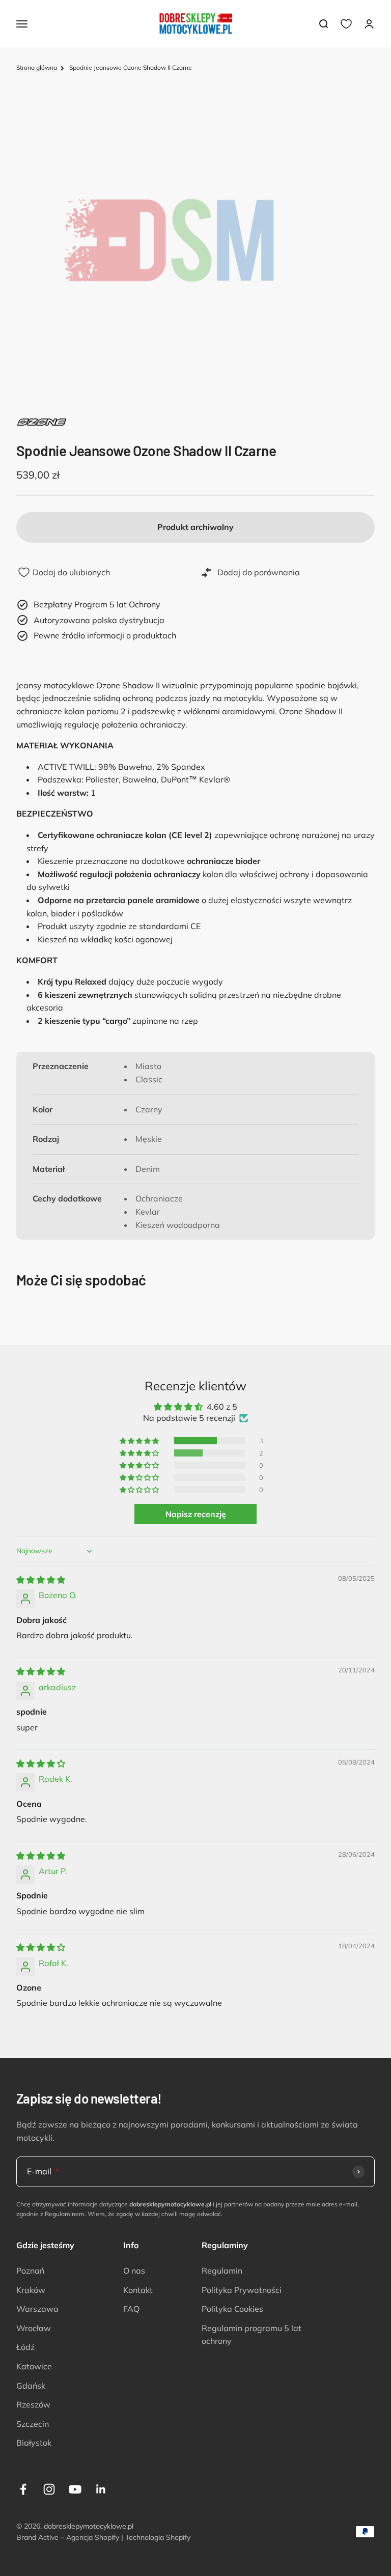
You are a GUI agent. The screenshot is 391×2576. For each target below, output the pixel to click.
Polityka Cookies (232, 2309)
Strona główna (37, 67)
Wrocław (34, 2328)
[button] (140, 1441)
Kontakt (138, 2290)
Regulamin (222, 2271)
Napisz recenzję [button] (196, 1514)
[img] (41, 1580)
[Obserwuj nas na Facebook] (23, 2489)
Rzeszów (33, 2404)
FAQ (131, 2309)
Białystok (34, 2443)
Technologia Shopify (158, 2537)
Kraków (31, 2290)
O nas (134, 2271)
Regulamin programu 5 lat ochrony (252, 2335)
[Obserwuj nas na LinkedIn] (101, 2489)
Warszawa (37, 2309)
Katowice (34, 2366)
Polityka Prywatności (242, 2290)
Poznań (30, 2271)
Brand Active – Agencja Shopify (68, 2537)
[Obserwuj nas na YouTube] (75, 2489)
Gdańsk (31, 2386)
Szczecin (33, 2424)
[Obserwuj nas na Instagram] (49, 2489)
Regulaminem (65, 2214)
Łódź (25, 2347)
